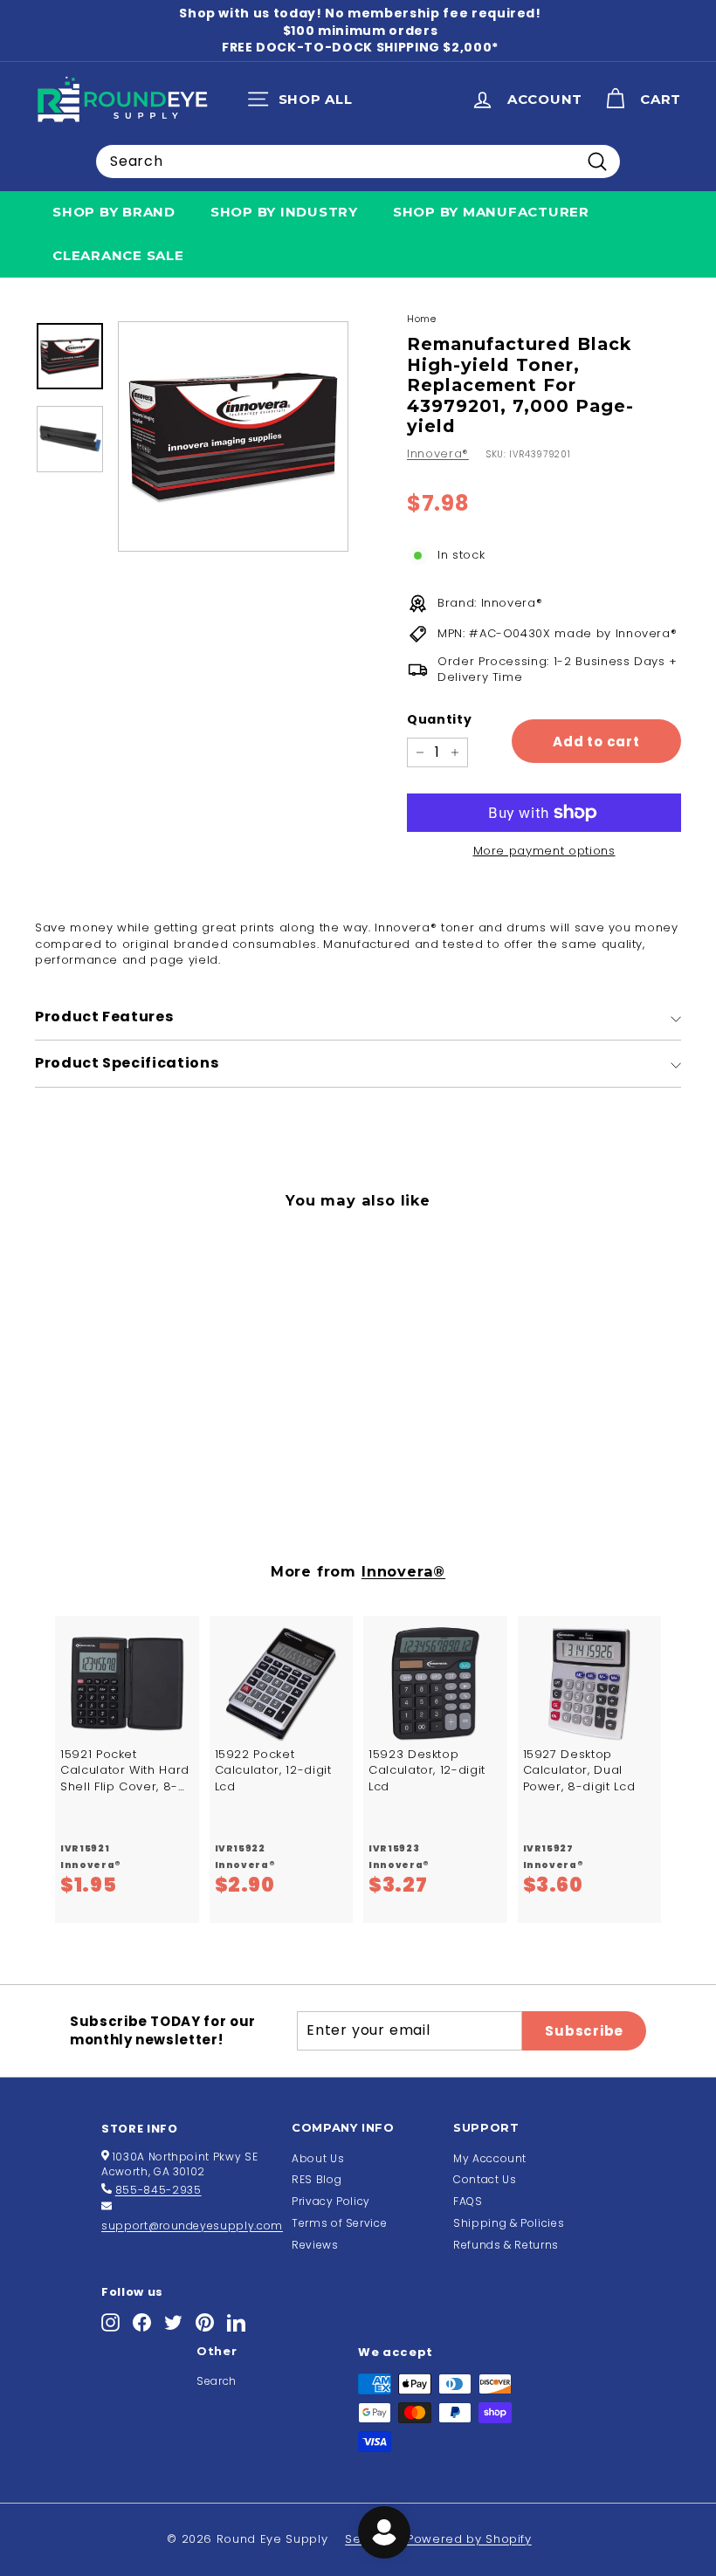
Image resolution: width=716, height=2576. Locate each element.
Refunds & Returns (506, 2245)
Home (422, 319)
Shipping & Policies (509, 2223)
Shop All (304, 103)
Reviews (315, 2245)
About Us (318, 2158)
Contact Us (485, 2179)
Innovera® (438, 453)
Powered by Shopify (469, 2539)
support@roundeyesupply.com (192, 2226)
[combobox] (358, 161)
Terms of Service (339, 2223)
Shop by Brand (114, 212)
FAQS (468, 2201)
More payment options (544, 851)
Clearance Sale (118, 255)
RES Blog (317, 2179)
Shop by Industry (284, 212)
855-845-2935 (158, 2190)
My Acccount (490, 2158)
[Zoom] (233, 436)
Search (217, 2381)
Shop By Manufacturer (491, 212)
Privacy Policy (331, 2201)
